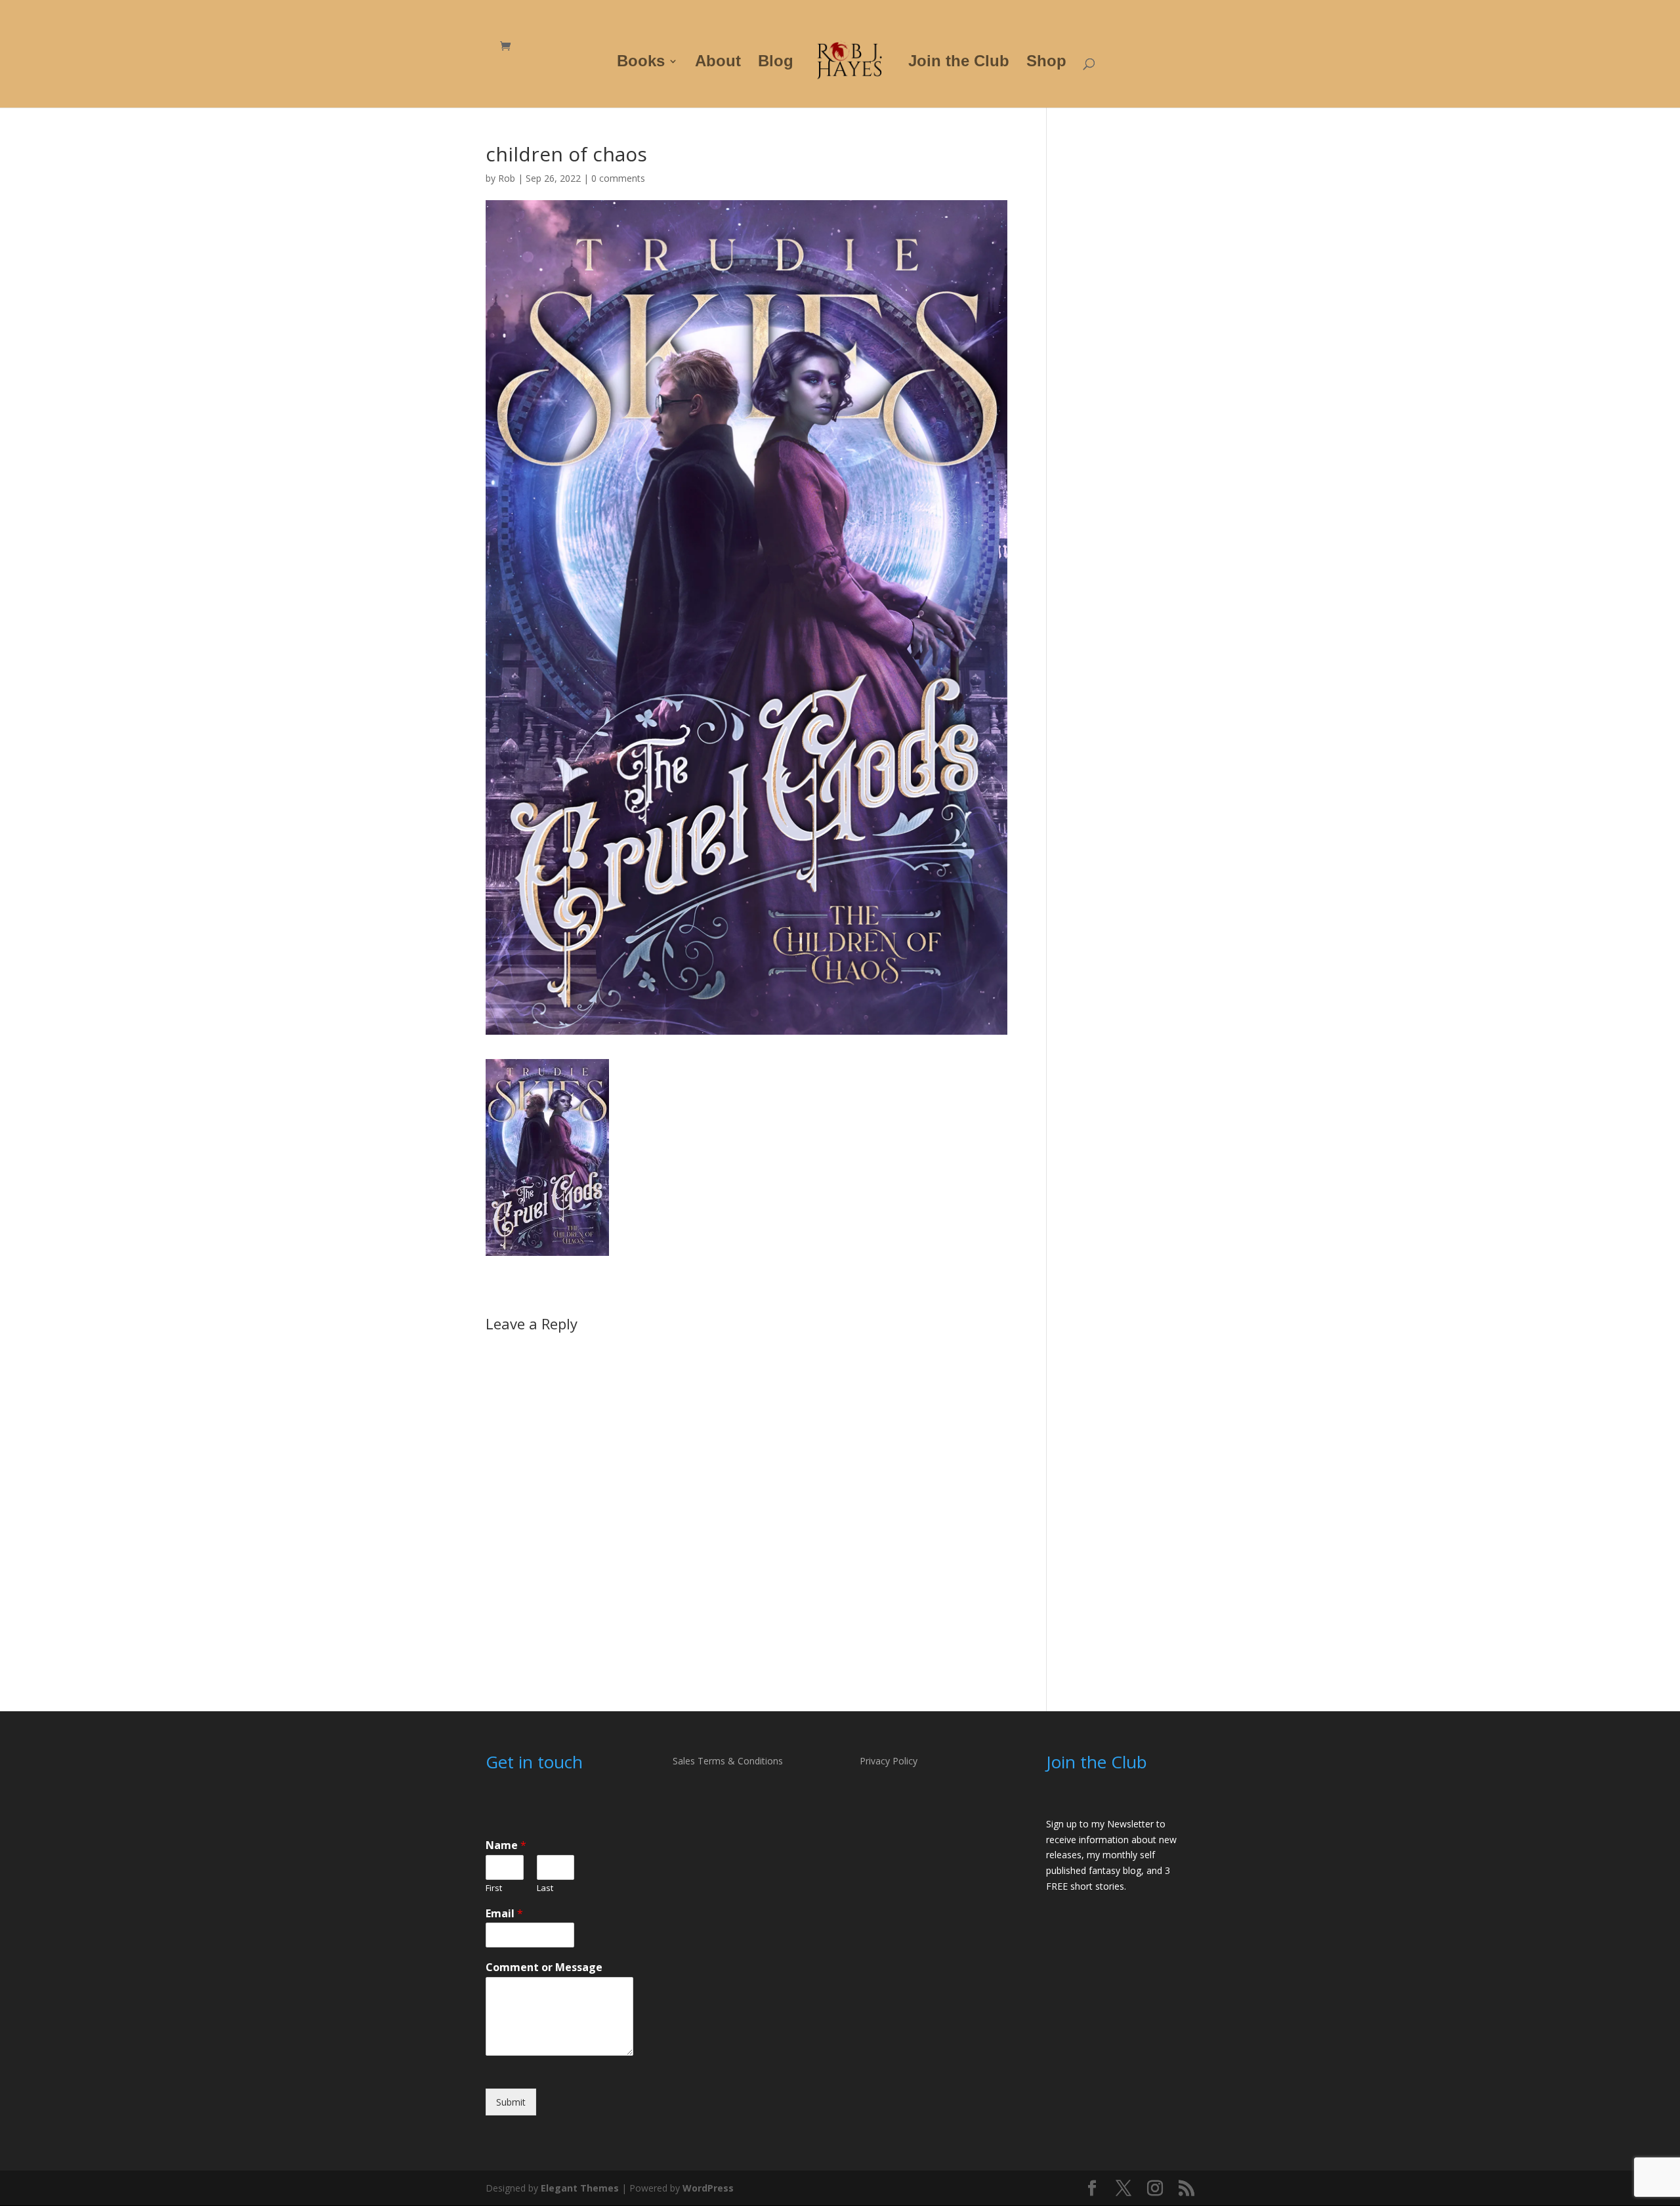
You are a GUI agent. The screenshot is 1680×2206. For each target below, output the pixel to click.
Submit (511, 2102)
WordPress (708, 2188)
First (494, 1888)
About (718, 63)
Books (641, 63)
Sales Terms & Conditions (728, 1761)
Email (504, 1914)
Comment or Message (544, 1967)
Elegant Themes (580, 2188)
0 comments (618, 178)
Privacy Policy (889, 1761)
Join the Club (959, 63)
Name (506, 1845)
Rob (507, 178)
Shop (1046, 63)
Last (545, 1888)
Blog (776, 63)
